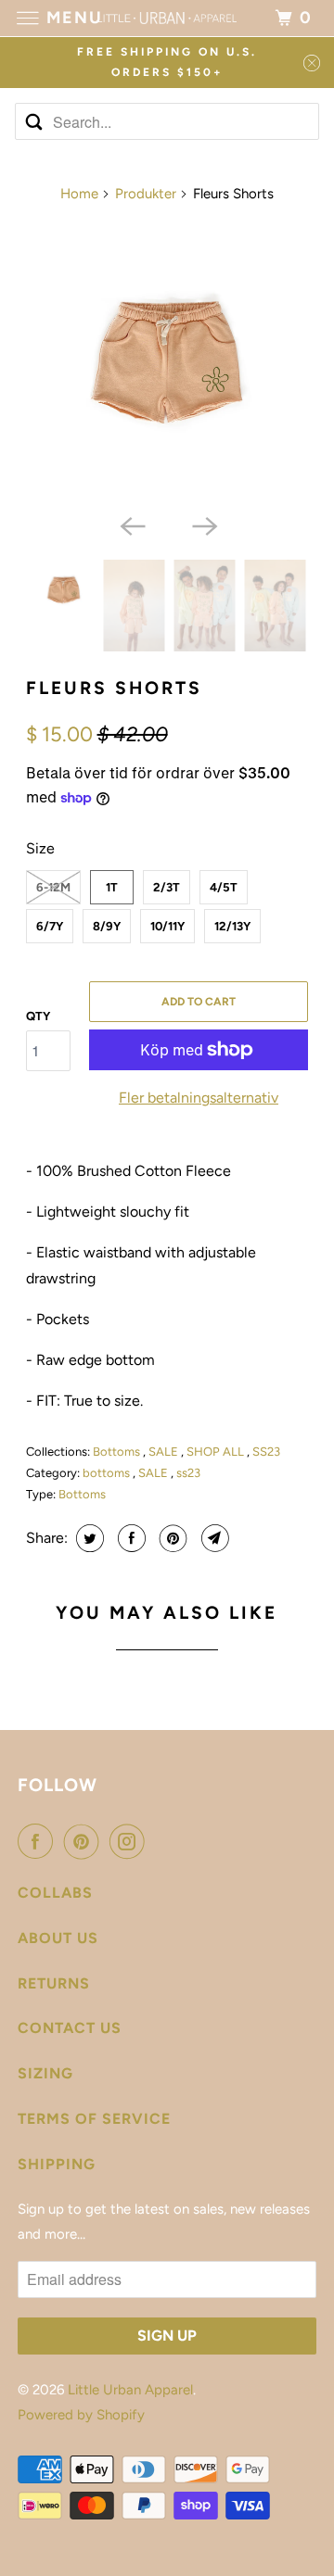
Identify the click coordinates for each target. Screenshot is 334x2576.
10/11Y (167, 926)
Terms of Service (94, 2119)
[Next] (203, 524)
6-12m (53, 887)
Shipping (57, 2164)
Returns (54, 1983)
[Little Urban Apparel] (167, 18)
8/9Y (107, 926)
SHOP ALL (217, 1452)
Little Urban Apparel (130, 2390)
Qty (38, 1016)
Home (79, 194)
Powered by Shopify (81, 2415)
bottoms (108, 1473)
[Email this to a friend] (213, 1538)
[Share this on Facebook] (129, 1538)
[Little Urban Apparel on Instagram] (131, 1841)
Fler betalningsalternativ (199, 1098)
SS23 (266, 1452)
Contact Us (70, 2028)
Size (40, 848)
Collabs (55, 1893)
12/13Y (232, 926)
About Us (58, 1938)
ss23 (188, 1473)
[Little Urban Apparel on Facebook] (39, 1841)
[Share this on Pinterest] (171, 1538)
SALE (165, 1452)
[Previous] (131, 524)
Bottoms (118, 1452)
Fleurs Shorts (114, 688)
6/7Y (50, 926)
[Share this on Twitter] (88, 1538)
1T (112, 887)
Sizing (45, 2073)
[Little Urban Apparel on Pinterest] (85, 1841)
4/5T (224, 887)
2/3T (167, 887)
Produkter (146, 194)
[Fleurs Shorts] (167, 363)
